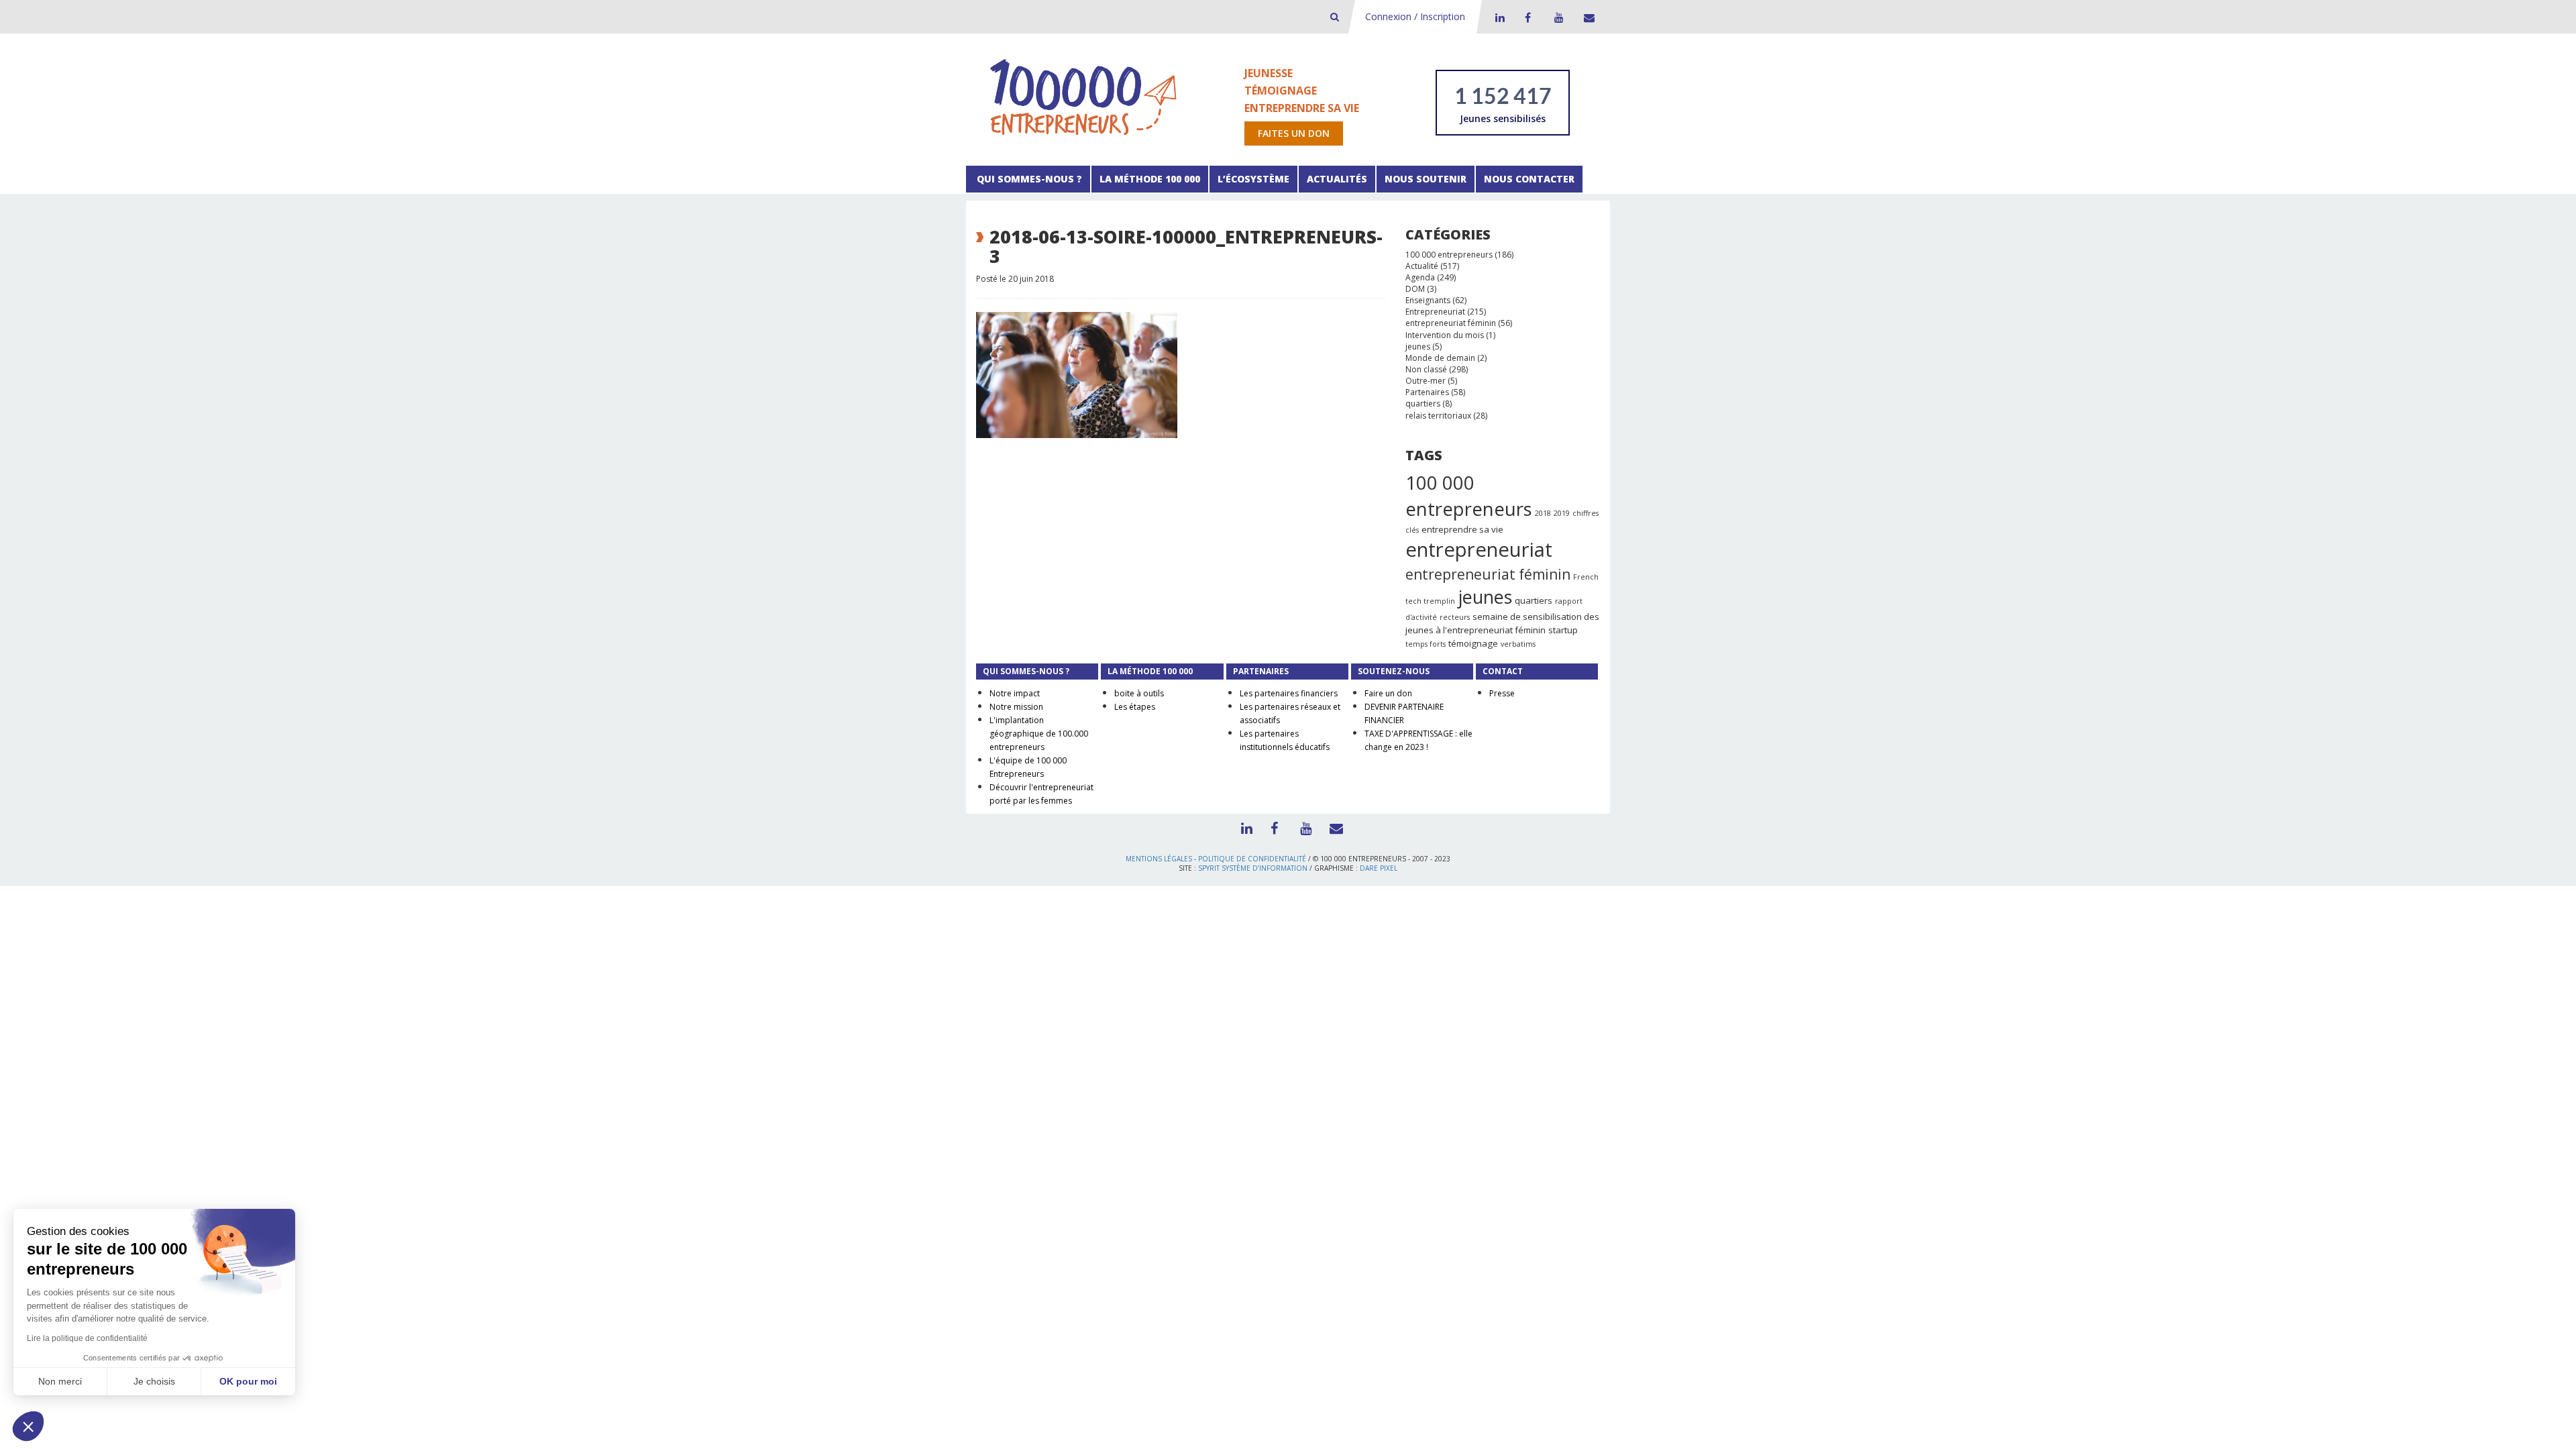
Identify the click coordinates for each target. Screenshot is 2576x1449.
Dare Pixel (1379, 868)
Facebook (1527, 17)
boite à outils (1139, 693)
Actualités (1337, 179)
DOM (1415, 289)
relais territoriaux (1438, 416)
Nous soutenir (1426, 179)
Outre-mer (1426, 381)
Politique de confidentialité (1252, 859)
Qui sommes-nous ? (1028, 179)
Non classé (1426, 369)
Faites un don (1294, 133)
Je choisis (154, 1381)
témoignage (1473, 643)
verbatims (1518, 644)
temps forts (1426, 644)
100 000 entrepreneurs (1449, 255)
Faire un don (1388, 693)
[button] (28, 1426)
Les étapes (1135, 707)
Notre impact (1015, 693)
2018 (1543, 513)
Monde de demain (1440, 358)
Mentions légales (1159, 859)
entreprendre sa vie (1462, 529)
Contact (1587, 17)
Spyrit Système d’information (1253, 868)
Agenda (1420, 277)
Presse (1502, 693)
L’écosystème (1253, 179)
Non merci (60, 1381)
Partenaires (1427, 392)
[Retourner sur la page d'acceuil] (1083, 96)
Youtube (1557, 17)
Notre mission (1016, 707)
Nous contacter (1529, 179)
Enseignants (1428, 300)
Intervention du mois (1445, 335)
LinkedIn (1498, 17)
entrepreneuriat (1479, 549)
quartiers (1423, 404)
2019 (1562, 513)
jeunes (1418, 346)
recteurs (1455, 617)
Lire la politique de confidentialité (87, 1338)
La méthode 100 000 (1150, 179)
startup (1563, 630)
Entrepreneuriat (1435, 312)
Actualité (1422, 266)
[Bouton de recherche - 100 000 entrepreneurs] (1335, 16)
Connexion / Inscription (1415, 16)
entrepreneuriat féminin (1451, 323)
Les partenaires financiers (1289, 693)
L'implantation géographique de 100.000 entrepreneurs (1039, 734)
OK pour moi (248, 1381)
